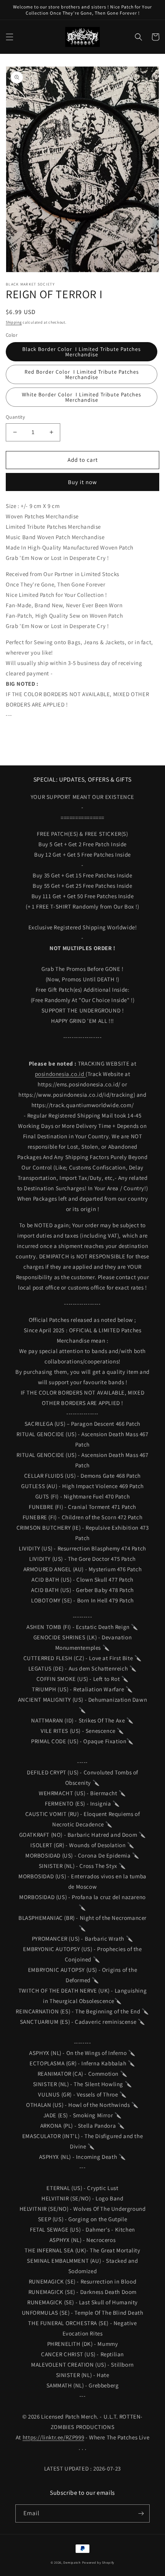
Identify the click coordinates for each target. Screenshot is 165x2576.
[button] (10, 37)
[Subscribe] (141, 2513)
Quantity (15, 417)
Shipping (14, 322)
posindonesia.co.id (60, 1074)
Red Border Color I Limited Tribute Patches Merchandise (82, 374)
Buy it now (82, 482)
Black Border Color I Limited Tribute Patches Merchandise (82, 352)
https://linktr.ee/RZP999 (53, 2437)
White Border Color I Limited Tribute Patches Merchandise (82, 397)
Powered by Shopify (98, 2562)
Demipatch (72, 2562)
